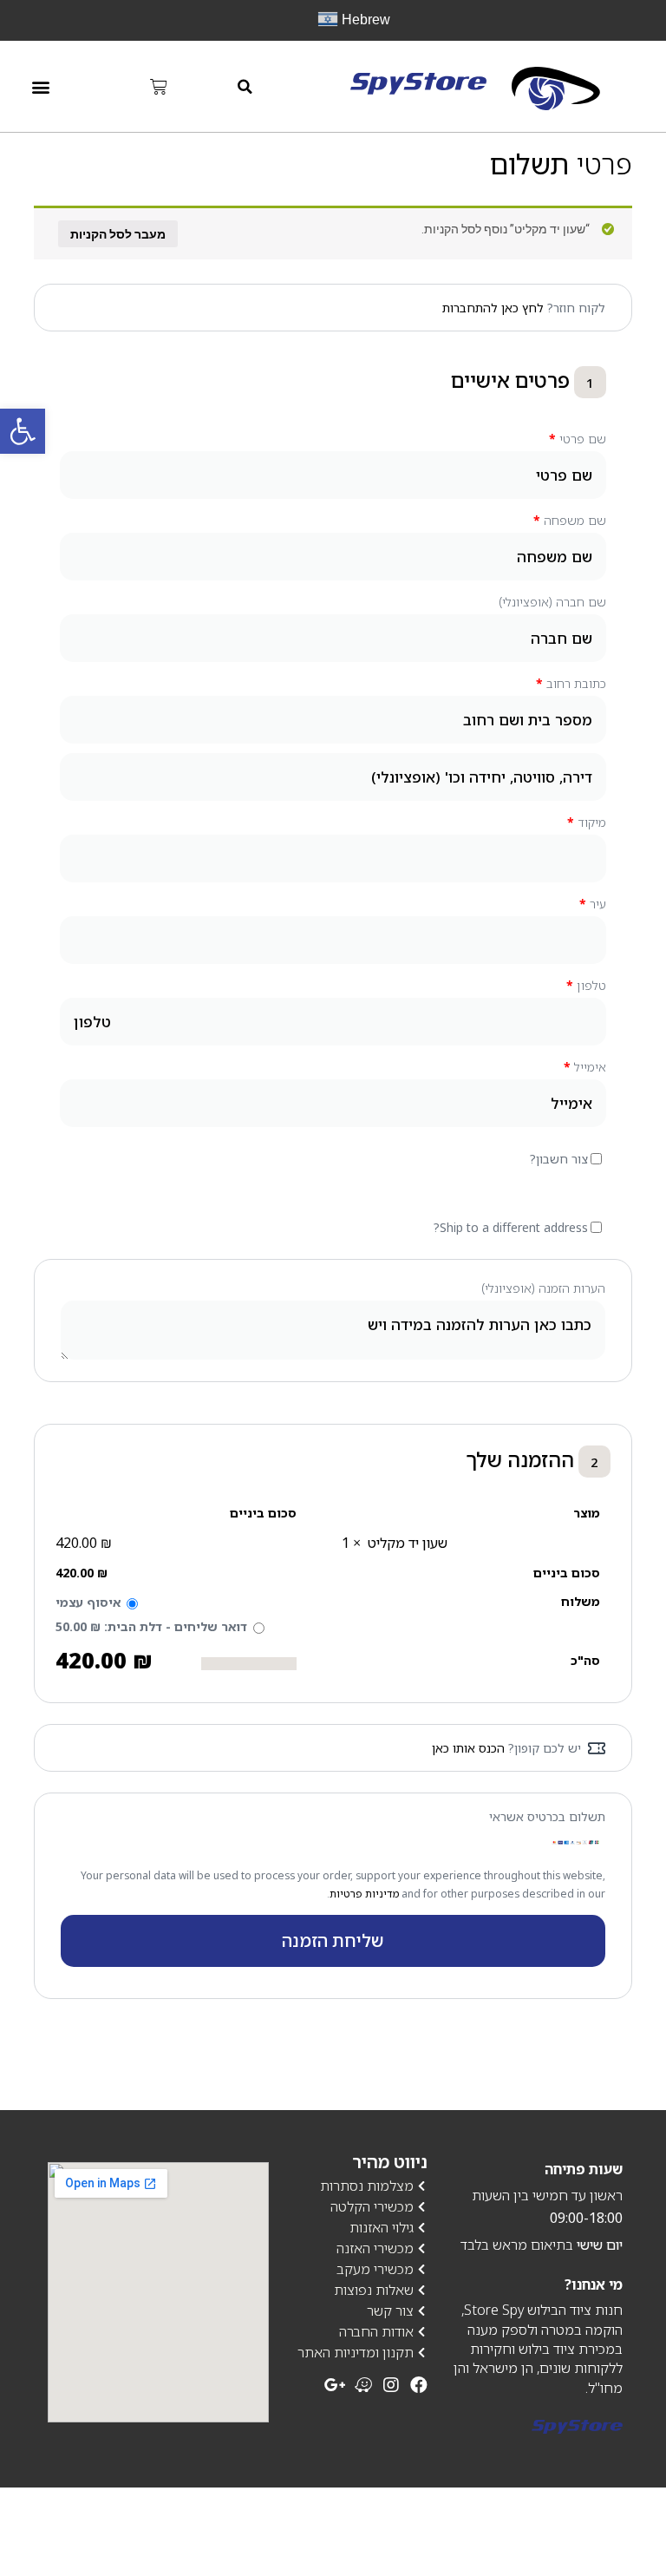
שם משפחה (570, 520)
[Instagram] (391, 2385)
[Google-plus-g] (336, 2385)
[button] (245, 86)
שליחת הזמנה (333, 1940)
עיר (593, 904)
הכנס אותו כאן (468, 1748)
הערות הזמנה (543, 1288)
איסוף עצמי (88, 1602)
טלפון (586, 985)
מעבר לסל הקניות (118, 234)
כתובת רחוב (571, 683)
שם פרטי (578, 439)
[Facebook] (419, 2385)
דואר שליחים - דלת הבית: (151, 1626)
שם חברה (552, 602)
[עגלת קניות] (159, 87)
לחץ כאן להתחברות (493, 308)
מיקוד (587, 822)
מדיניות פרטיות (364, 1894)
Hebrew (364, 20)
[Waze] (363, 2385)
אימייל (585, 1067)
